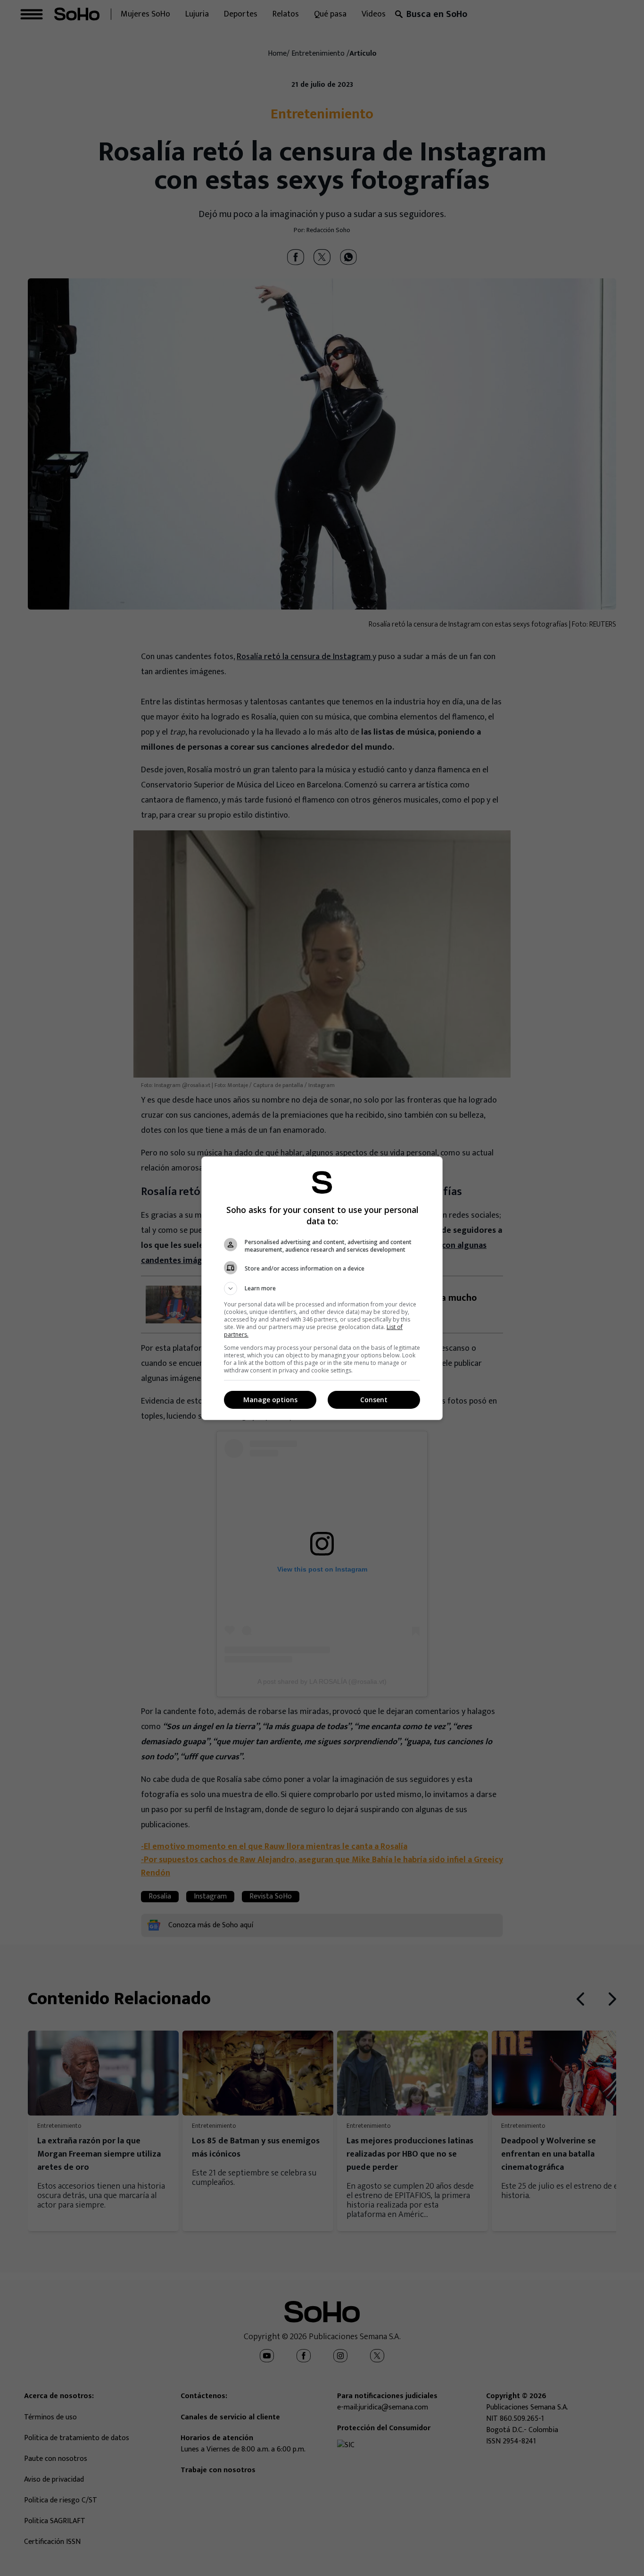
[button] (322, 1288)
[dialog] (322, 1288)
